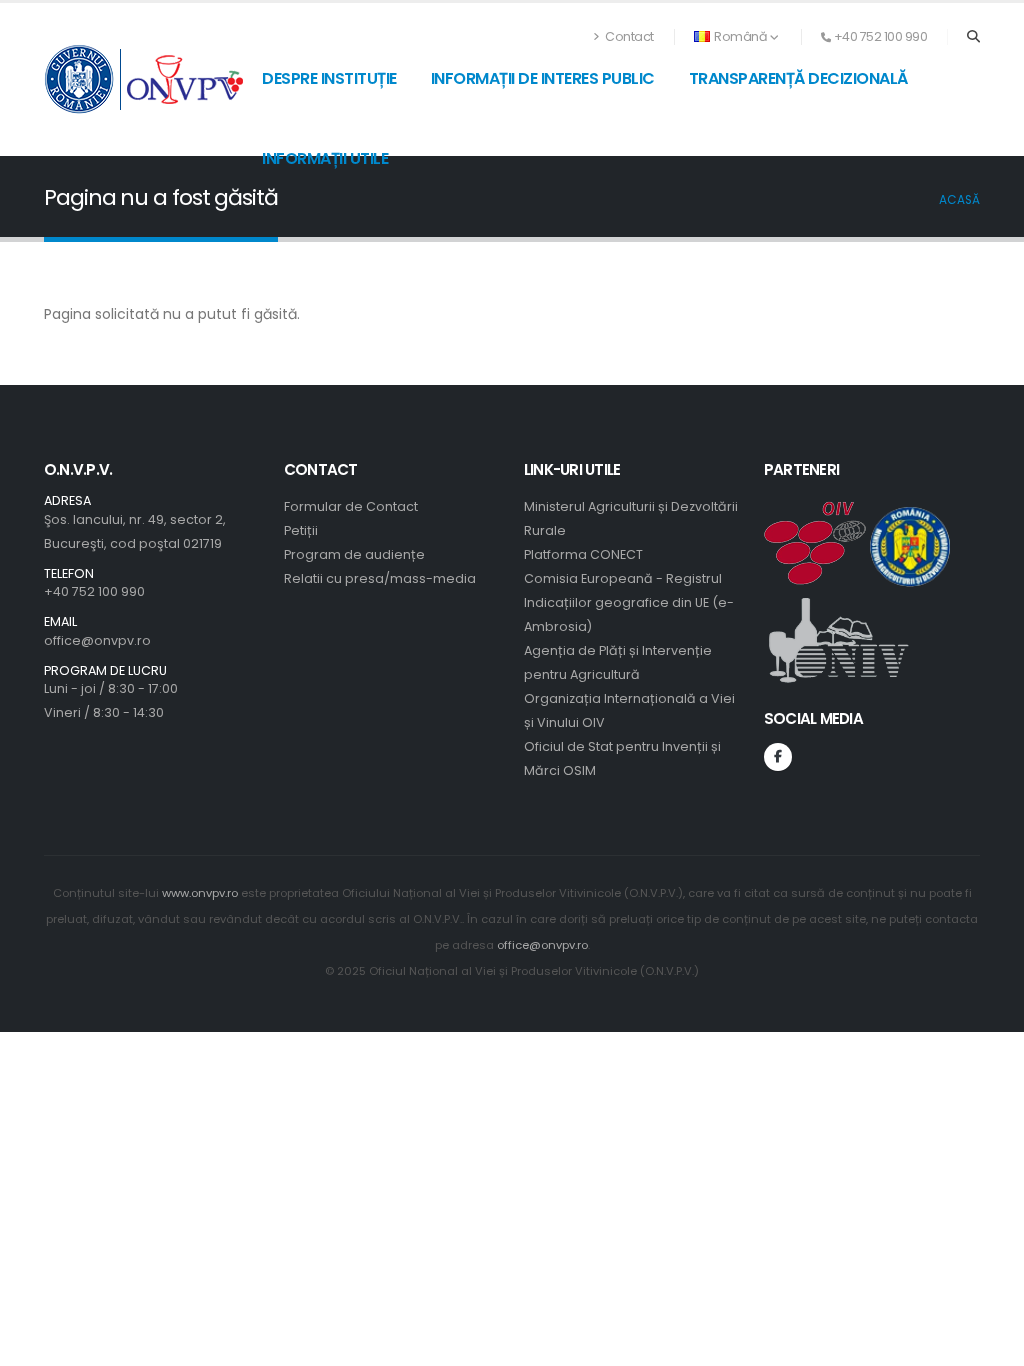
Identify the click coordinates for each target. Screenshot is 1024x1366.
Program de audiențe (354, 554)
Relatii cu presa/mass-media (380, 578)
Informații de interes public (543, 78)
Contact (628, 36)
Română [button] (741, 36)
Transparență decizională (798, 78)
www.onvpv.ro (200, 893)
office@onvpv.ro (97, 640)
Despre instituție (329, 78)
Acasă (959, 200)
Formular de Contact (351, 506)
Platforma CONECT (583, 554)
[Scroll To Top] (989, 1343)
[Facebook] (778, 757)
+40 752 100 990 (94, 591)
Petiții (301, 530)
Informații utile (325, 158)
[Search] (973, 37)
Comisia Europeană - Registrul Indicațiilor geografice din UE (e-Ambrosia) (629, 602)
